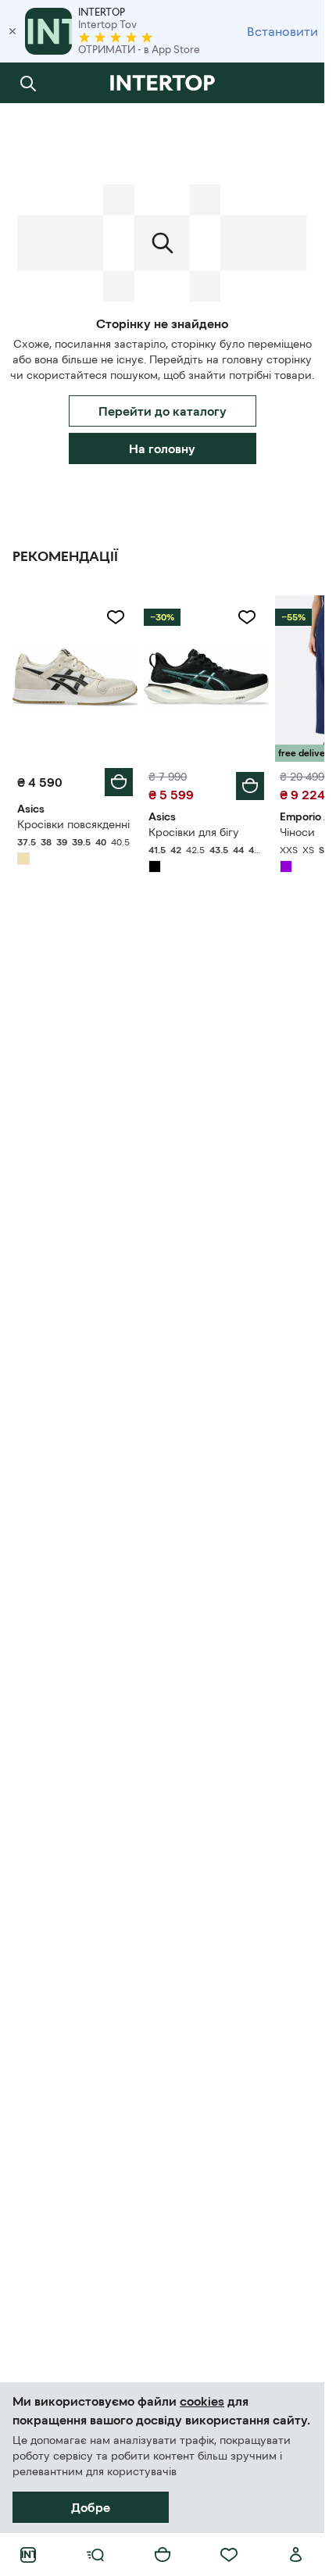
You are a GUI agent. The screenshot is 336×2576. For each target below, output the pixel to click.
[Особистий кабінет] (296, 2555)
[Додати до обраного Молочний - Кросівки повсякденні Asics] (116, 617)
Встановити (282, 31)
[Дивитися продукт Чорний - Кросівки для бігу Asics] (206, 679)
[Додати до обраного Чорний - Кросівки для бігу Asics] (247, 617)
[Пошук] (28, 83)
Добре (91, 2507)
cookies (202, 2401)
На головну (162, 448)
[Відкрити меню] (95, 2555)
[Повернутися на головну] (162, 83)
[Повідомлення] (296, 83)
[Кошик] (163, 2555)
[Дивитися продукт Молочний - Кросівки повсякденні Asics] (75, 679)
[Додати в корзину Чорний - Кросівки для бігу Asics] (250, 786)
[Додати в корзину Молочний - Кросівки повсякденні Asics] (119, 782)
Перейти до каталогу (163, 411)
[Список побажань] (229, 2555)
